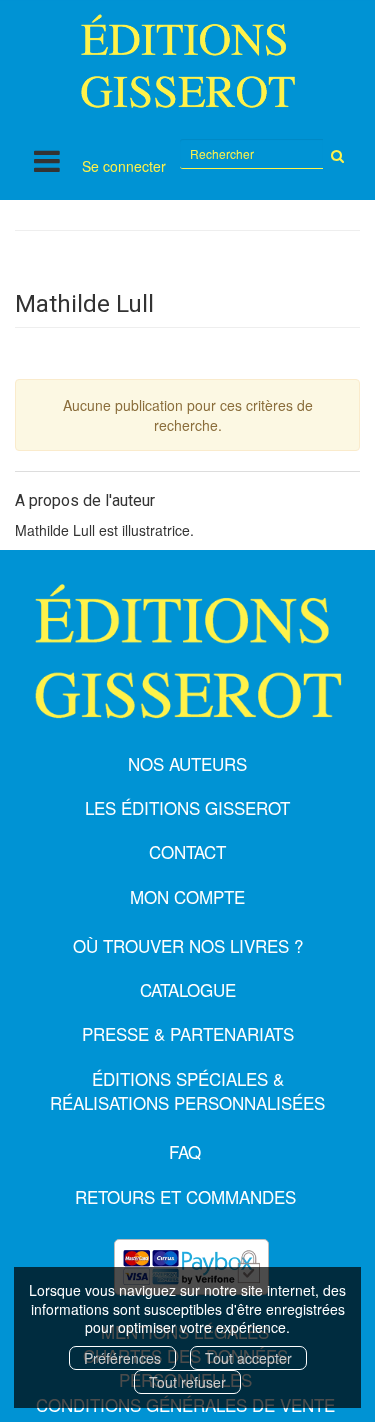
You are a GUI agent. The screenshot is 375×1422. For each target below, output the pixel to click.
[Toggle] (47, 160)
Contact (187, 851)
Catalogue (188, 989)
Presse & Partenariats (188, 1033)
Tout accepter (248, 1358)
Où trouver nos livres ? (188, 945)
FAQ (185, 1151)
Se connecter (124, 166)
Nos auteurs (187, 763)
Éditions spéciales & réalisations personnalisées (187, 1090)
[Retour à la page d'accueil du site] (187, 61)
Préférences (122, 1358)
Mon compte (187, 896)
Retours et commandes (185, 1196)
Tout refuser (187, 1382)
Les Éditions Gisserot (187, 807)
